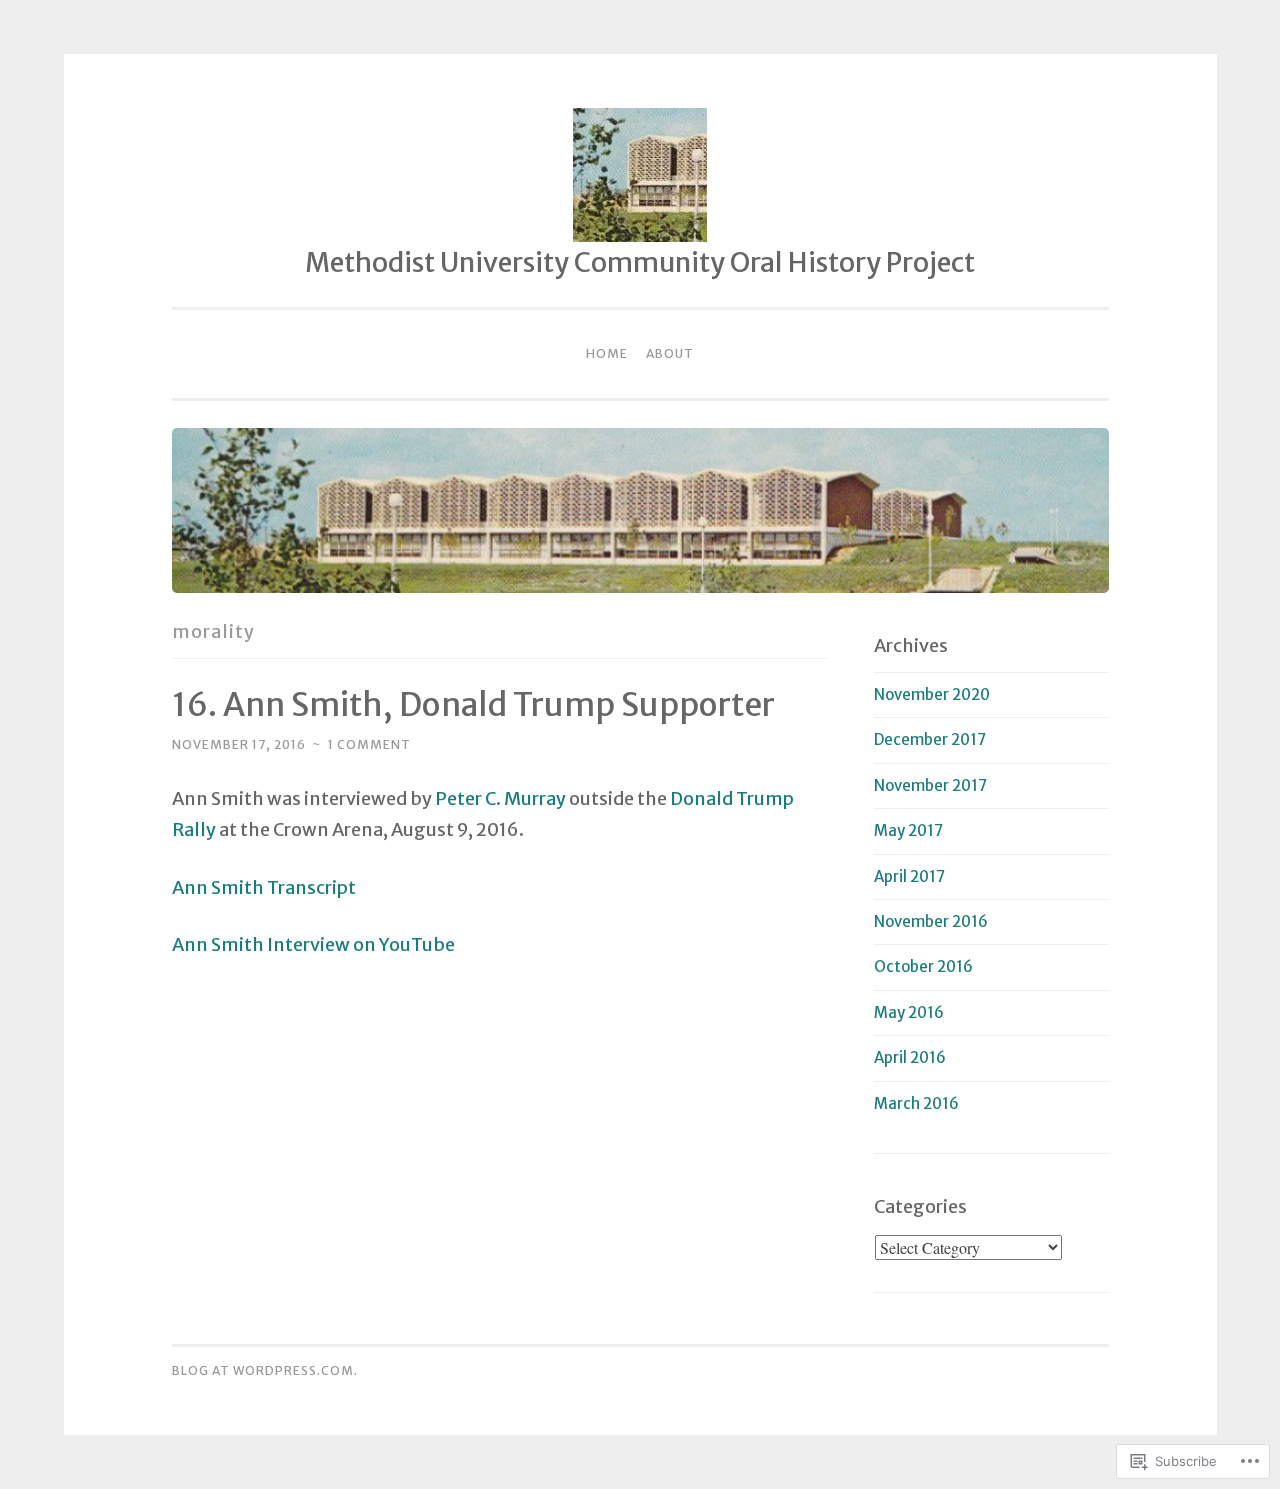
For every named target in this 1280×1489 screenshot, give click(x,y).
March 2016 (916, 1103)
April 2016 (910, 1057)
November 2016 (931, 921)
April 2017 (909, 876)
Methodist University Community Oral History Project (640, 262)
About (670, 353)
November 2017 (930, 785)
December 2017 (930, 739)
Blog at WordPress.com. (265, 1370)
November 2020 (932, 694)
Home (607, 353)
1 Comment (369, 744)
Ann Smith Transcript (264, 887)
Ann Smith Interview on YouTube (313, 944)
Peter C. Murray (500, 798)
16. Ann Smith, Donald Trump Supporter (473, 705)
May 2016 (909, 1012)
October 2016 (923, 966)
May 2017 (908, 830)
